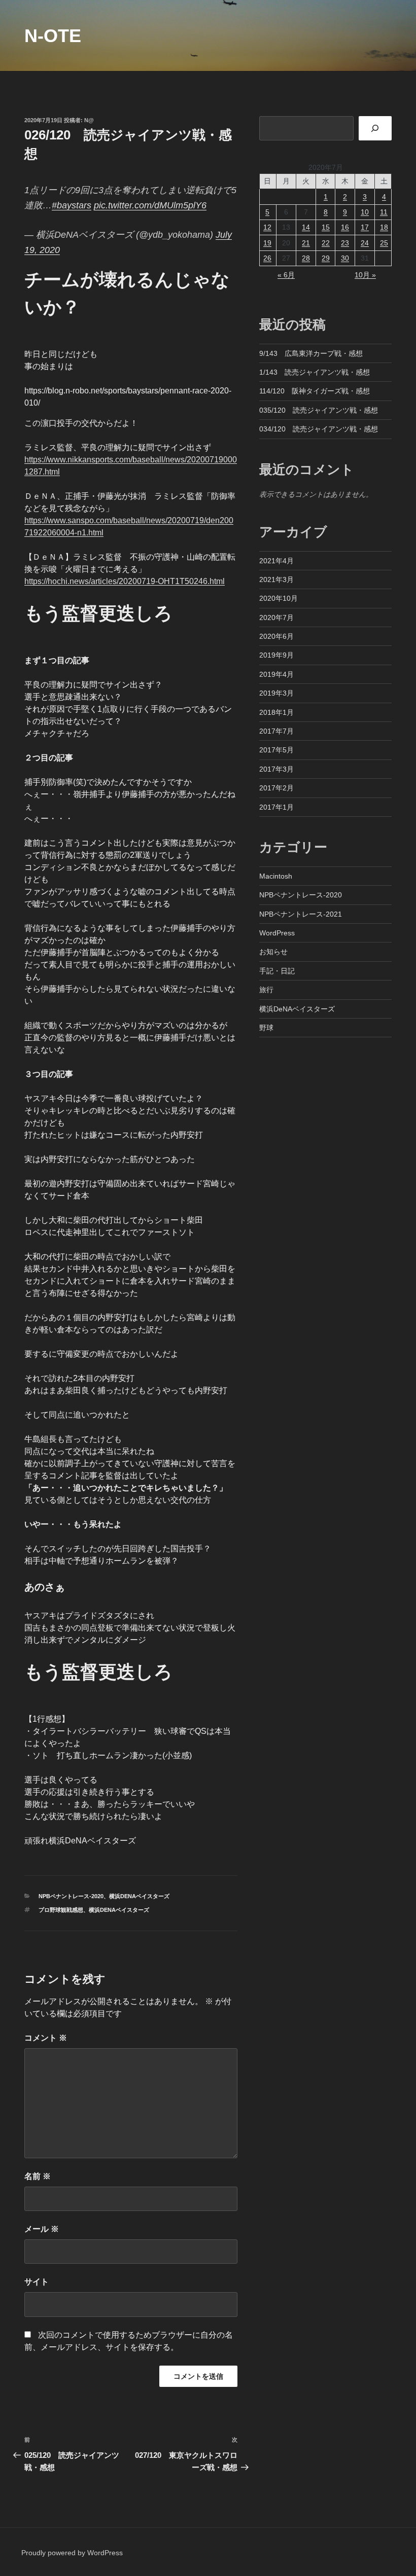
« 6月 (286, 275)
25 (384, 243)
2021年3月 (276, 579)
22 (326, 243)
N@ (89, 120)
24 (365, 243)
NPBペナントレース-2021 (301, 914)
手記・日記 (277, 971)
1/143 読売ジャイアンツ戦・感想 (315, 372)
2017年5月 (276, 750)
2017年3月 (276, 769)
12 (267, 227)
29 (326, 258)
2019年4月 (276, 674)
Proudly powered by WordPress (72, 2553)
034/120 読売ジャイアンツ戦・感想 (319, 429)
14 (306, 227)
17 (365, 227)
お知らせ (273, 952)
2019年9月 (276, 655)
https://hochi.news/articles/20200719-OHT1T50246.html (125, 581)
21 (306, 243)
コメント (46, 2038)
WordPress (277, 933)
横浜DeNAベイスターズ (139, 1896)
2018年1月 (276, 712)
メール (42, 2229)
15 (326, 227)
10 (365, 212)
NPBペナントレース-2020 (71, 1896)
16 (345, 227)
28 (306, 258)
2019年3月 (276, 693)
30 (345, 258)
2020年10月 (279, 598)
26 (267, 258)
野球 (266, 1028)
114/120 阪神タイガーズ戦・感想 (315, 391)
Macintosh (276, 876)
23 (345, 243)
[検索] (375, 128)
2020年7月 (276, 618)
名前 (38, 2176)
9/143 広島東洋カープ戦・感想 (311, 353)
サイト (37, 2282)
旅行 (266, 990)
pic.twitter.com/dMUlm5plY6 (150, 205)
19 (267, 243)
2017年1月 (276, 807)
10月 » (365, 275)
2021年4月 (276, 561)
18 (384, 227)
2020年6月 (276, 636)
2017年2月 (276, 788)
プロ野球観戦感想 (61, 1910)
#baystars (72, 205)
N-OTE (53, 36)
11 (384, 212)
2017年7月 (276, 731)
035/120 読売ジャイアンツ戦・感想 (319, 410)
